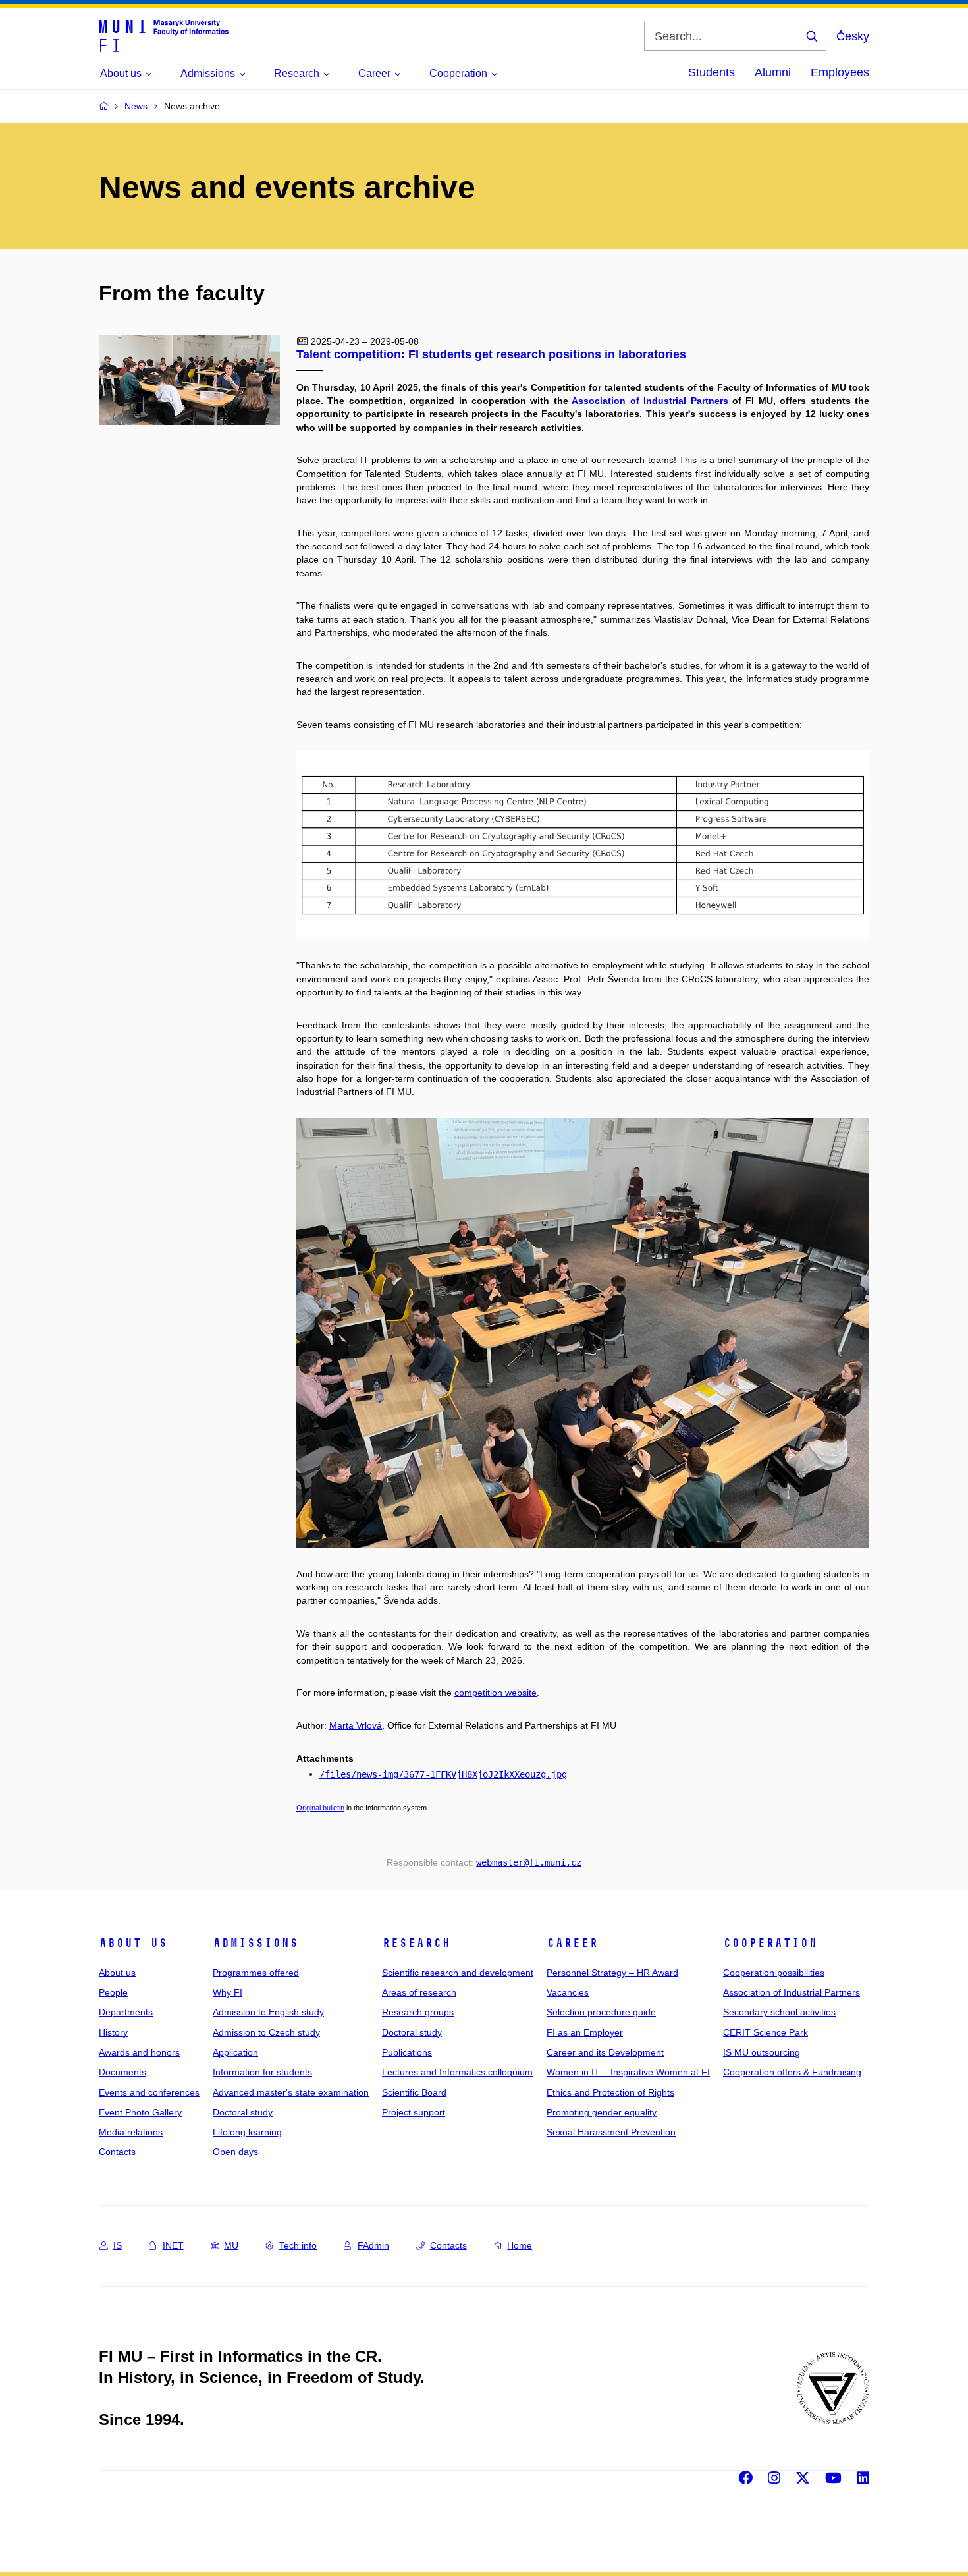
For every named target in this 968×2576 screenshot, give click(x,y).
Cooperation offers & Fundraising (792, 2072)
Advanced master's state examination (291, 2092)
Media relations (131, 2132)
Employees (840, 72)
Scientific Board (414, 2092)
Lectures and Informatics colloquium (457, 2072)
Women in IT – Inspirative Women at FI (628, 2072)
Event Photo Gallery (140, 2112)
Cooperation (770, 1943)
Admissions (255, 1943)
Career (572, 1943)
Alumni (773, 72)
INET (173, 2245)
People (113, 1992)
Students (712, 72)
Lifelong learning (247, 2132)
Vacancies (568, 1992)
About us (133, 1943)
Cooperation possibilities (774, 1973)
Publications (407, 2052)
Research (416, 1943)
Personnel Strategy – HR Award (612, 1973)
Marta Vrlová (356, 1725)
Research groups (418, 2012)
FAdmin (373, 2245)
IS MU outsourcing (762, 2052)
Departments (126, 2012)
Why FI (228, 1992)
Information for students (262, 2072)
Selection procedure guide (601, 2012)
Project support (414, 2112)
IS (118, 2245)
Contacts (117, 2152)
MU (231, 2245)
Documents (122, 2072)
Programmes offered (256, 1973)
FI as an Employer (585, 2032)
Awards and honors (139, 2052)
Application (235, 2052)
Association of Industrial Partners (792, 1992)
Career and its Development (605, 2052)
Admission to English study (268, 2012)
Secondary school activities (779, 2012)
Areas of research (419, 1992)
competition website (496, 1693)
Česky (853, 36)
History (113, 2032)
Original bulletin (320, 1808)
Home (520, 2245)
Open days (235, 2152)
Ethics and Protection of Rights (610, 2092)
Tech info (298, 2245)
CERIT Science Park (766, 2032)
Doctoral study (243, 2112)
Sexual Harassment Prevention (611, 2132)
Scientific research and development (458, 1973)
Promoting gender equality (602, 2112)
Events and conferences (149, 2092)
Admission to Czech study (266, 2032)
